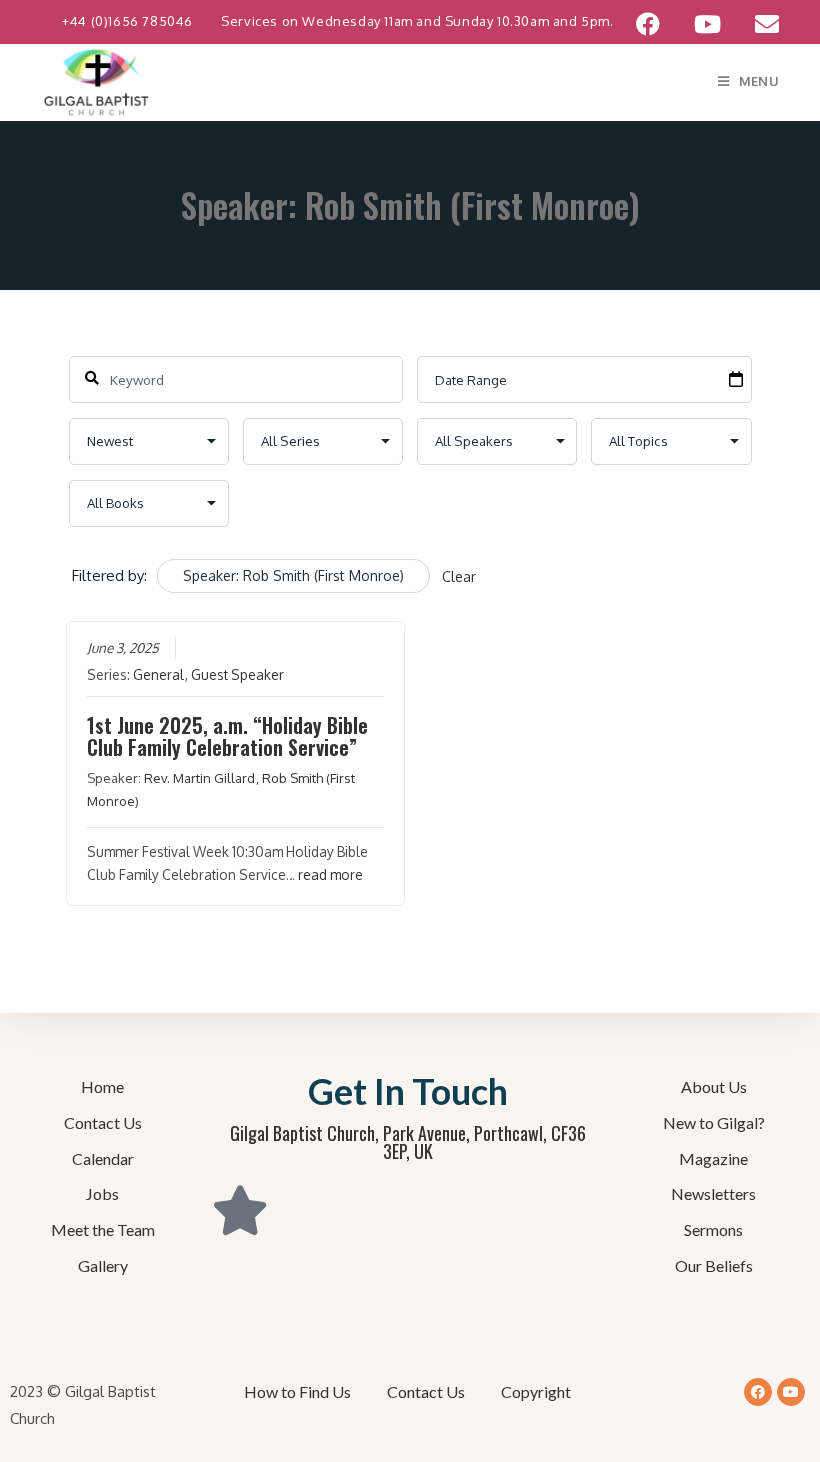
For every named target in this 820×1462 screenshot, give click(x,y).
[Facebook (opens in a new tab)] (648, 24)
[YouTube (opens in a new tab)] (707, 24)
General (158, 674)
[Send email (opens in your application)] (758, 24)
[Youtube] (791, 1392)
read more (330, 874)
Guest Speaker (237, 674)
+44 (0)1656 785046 (129, 21)
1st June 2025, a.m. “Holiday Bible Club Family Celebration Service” (227, 736)
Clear (459, 576)
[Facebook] (758, 1392)
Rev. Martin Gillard (199, 778)
